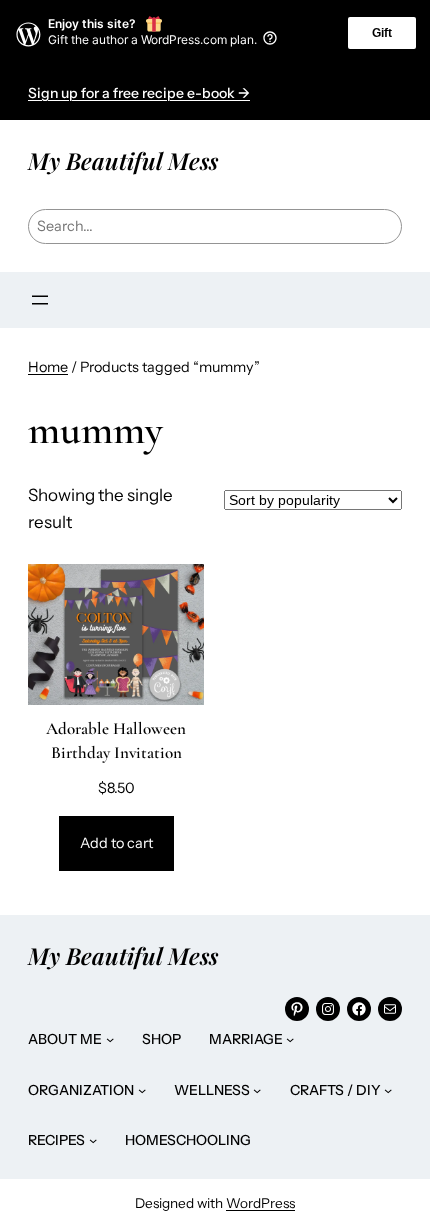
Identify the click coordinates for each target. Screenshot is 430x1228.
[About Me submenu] (110, 1039)
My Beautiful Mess (123, 160)
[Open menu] (40, 300)
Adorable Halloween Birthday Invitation (116, 740)
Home (48, 367)
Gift (382, 33)
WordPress (260, 1203)
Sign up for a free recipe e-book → (139, 93)
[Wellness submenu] (257, 1090)
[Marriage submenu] (290, 1039)
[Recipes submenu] (93, 1140)
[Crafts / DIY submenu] (388, 1090)
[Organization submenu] (142, 1090)
